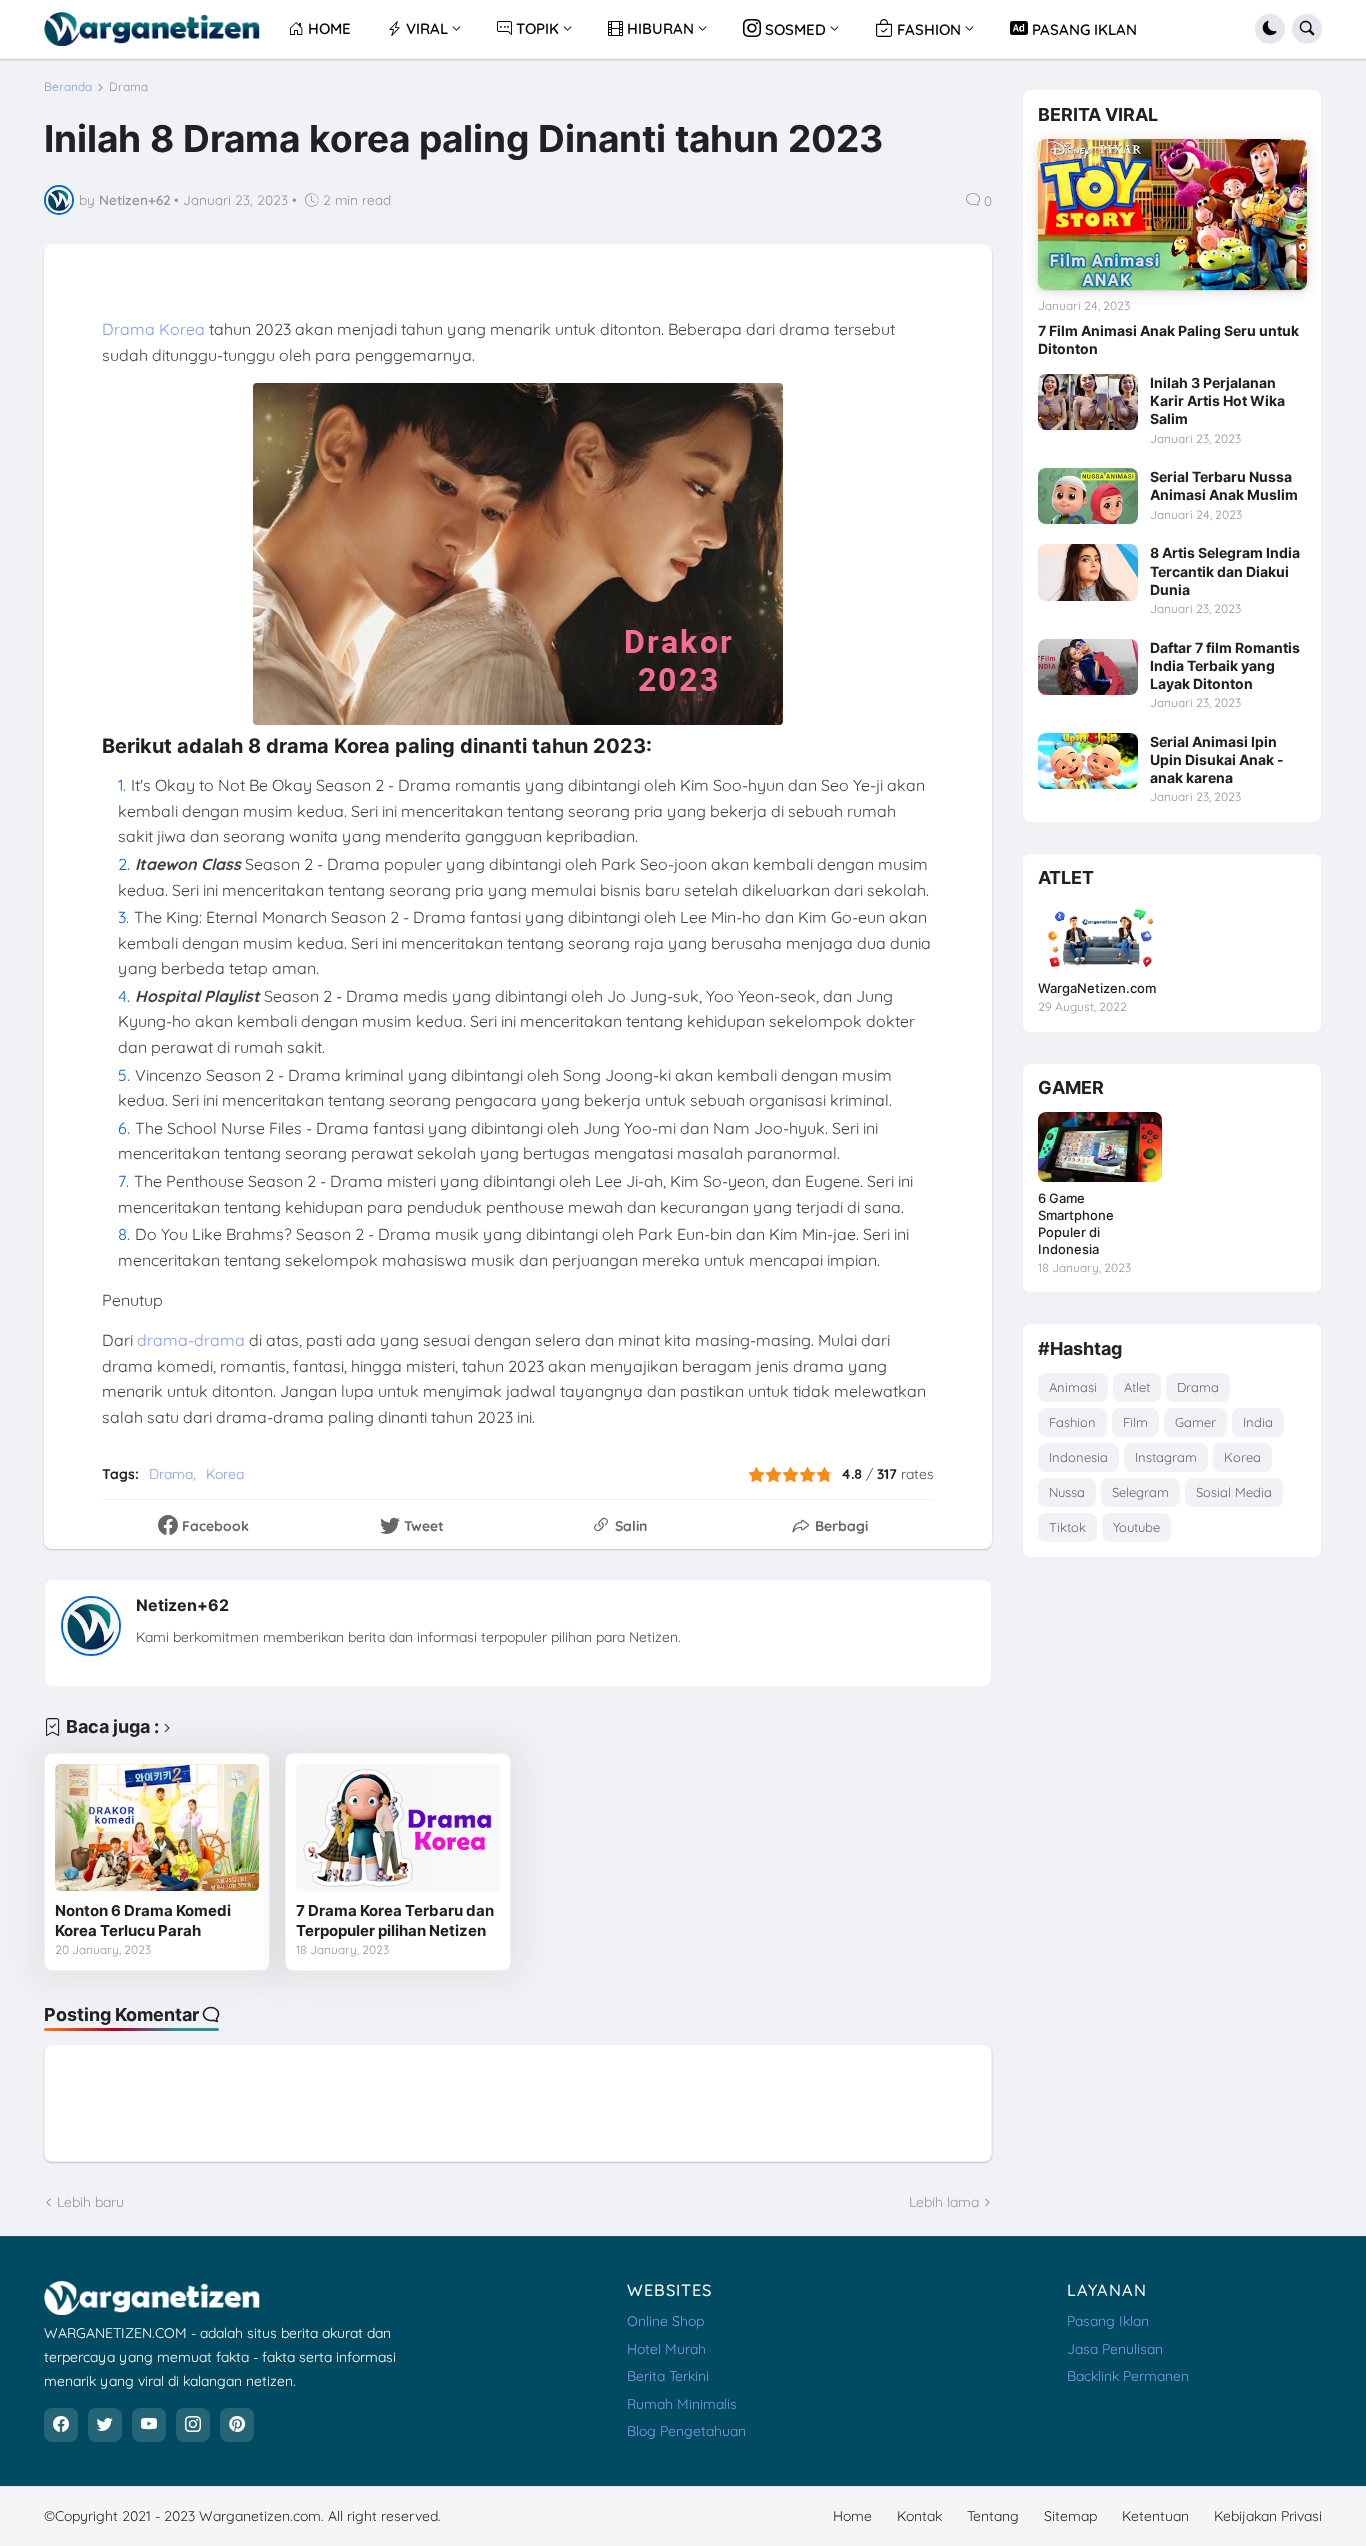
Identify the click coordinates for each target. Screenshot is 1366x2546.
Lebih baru (90, 2202)
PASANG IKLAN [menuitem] (1082, 29)
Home (852, 2516)
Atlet (1137, 1387)
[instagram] (193, 2425)
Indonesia (1078, 1457)
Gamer (1195, 1422)
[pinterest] (237, 2425)
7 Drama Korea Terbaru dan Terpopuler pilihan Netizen (395, 1920)
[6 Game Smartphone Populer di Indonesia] (1100, 1147)
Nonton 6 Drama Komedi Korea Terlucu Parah (143, 1920)
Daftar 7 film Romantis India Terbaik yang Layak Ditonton (1225, 665)
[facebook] (61, 2425)
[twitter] (105, 2425)
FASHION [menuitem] (927, 29)
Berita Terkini (668, 2376)
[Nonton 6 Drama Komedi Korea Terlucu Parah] (157, 1828)
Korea (225, 1474)
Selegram (1140, 1492)
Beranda (68, 87)
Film (1135, 1422)
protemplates (505, 2516)
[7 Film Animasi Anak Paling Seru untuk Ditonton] (1172, 214)
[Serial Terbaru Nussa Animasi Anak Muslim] (1088, 496)
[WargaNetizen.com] (1100, 937)
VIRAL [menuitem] (425, 28)
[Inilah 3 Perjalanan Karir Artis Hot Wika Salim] (1088, 402)
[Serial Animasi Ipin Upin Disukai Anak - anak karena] (1088, 761)
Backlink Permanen (1128, 2376)
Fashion (1072, 1422)
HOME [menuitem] (327, 28)
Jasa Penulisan (1115, 2349)
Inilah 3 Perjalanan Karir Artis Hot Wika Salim (1217, 400)
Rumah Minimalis (682, 2404)
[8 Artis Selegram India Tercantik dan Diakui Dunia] (1088, 572)
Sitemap (1070, 2516)
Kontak (919, 2516)
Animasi (1073, 1387)
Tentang (993, 2516)
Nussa (1067, 1492)
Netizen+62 (182, 1605)
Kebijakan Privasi (1268, 2516)
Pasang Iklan (1108, 2321)
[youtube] (149, 2425)
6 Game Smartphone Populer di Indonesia (1076, 1223)
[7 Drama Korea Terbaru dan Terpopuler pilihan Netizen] (398, 1828)
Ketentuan (1155, 2516)
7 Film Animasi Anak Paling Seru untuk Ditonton (1168, 339)
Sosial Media (1234, 1492)
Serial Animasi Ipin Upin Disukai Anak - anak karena (1217, 759)
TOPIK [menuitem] (535, 28)
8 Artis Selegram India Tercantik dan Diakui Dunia (1225, 570)
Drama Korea (153, 329)
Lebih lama (944, 2202)
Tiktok (1067, 1527)
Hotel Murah (666, 2349)
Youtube (1136, 1527)
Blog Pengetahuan (686, 2431)
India (1258, 1422)
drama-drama (193, 1340)
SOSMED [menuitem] (793, 29)
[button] (1270, 29)
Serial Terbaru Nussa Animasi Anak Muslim (1224, 485)
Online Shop (665, 2321)
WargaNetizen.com (1097, 988)
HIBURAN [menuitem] (658, 28)
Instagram (1166, 1457)
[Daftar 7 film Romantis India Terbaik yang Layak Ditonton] (1088, 667)
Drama (128, 87)
